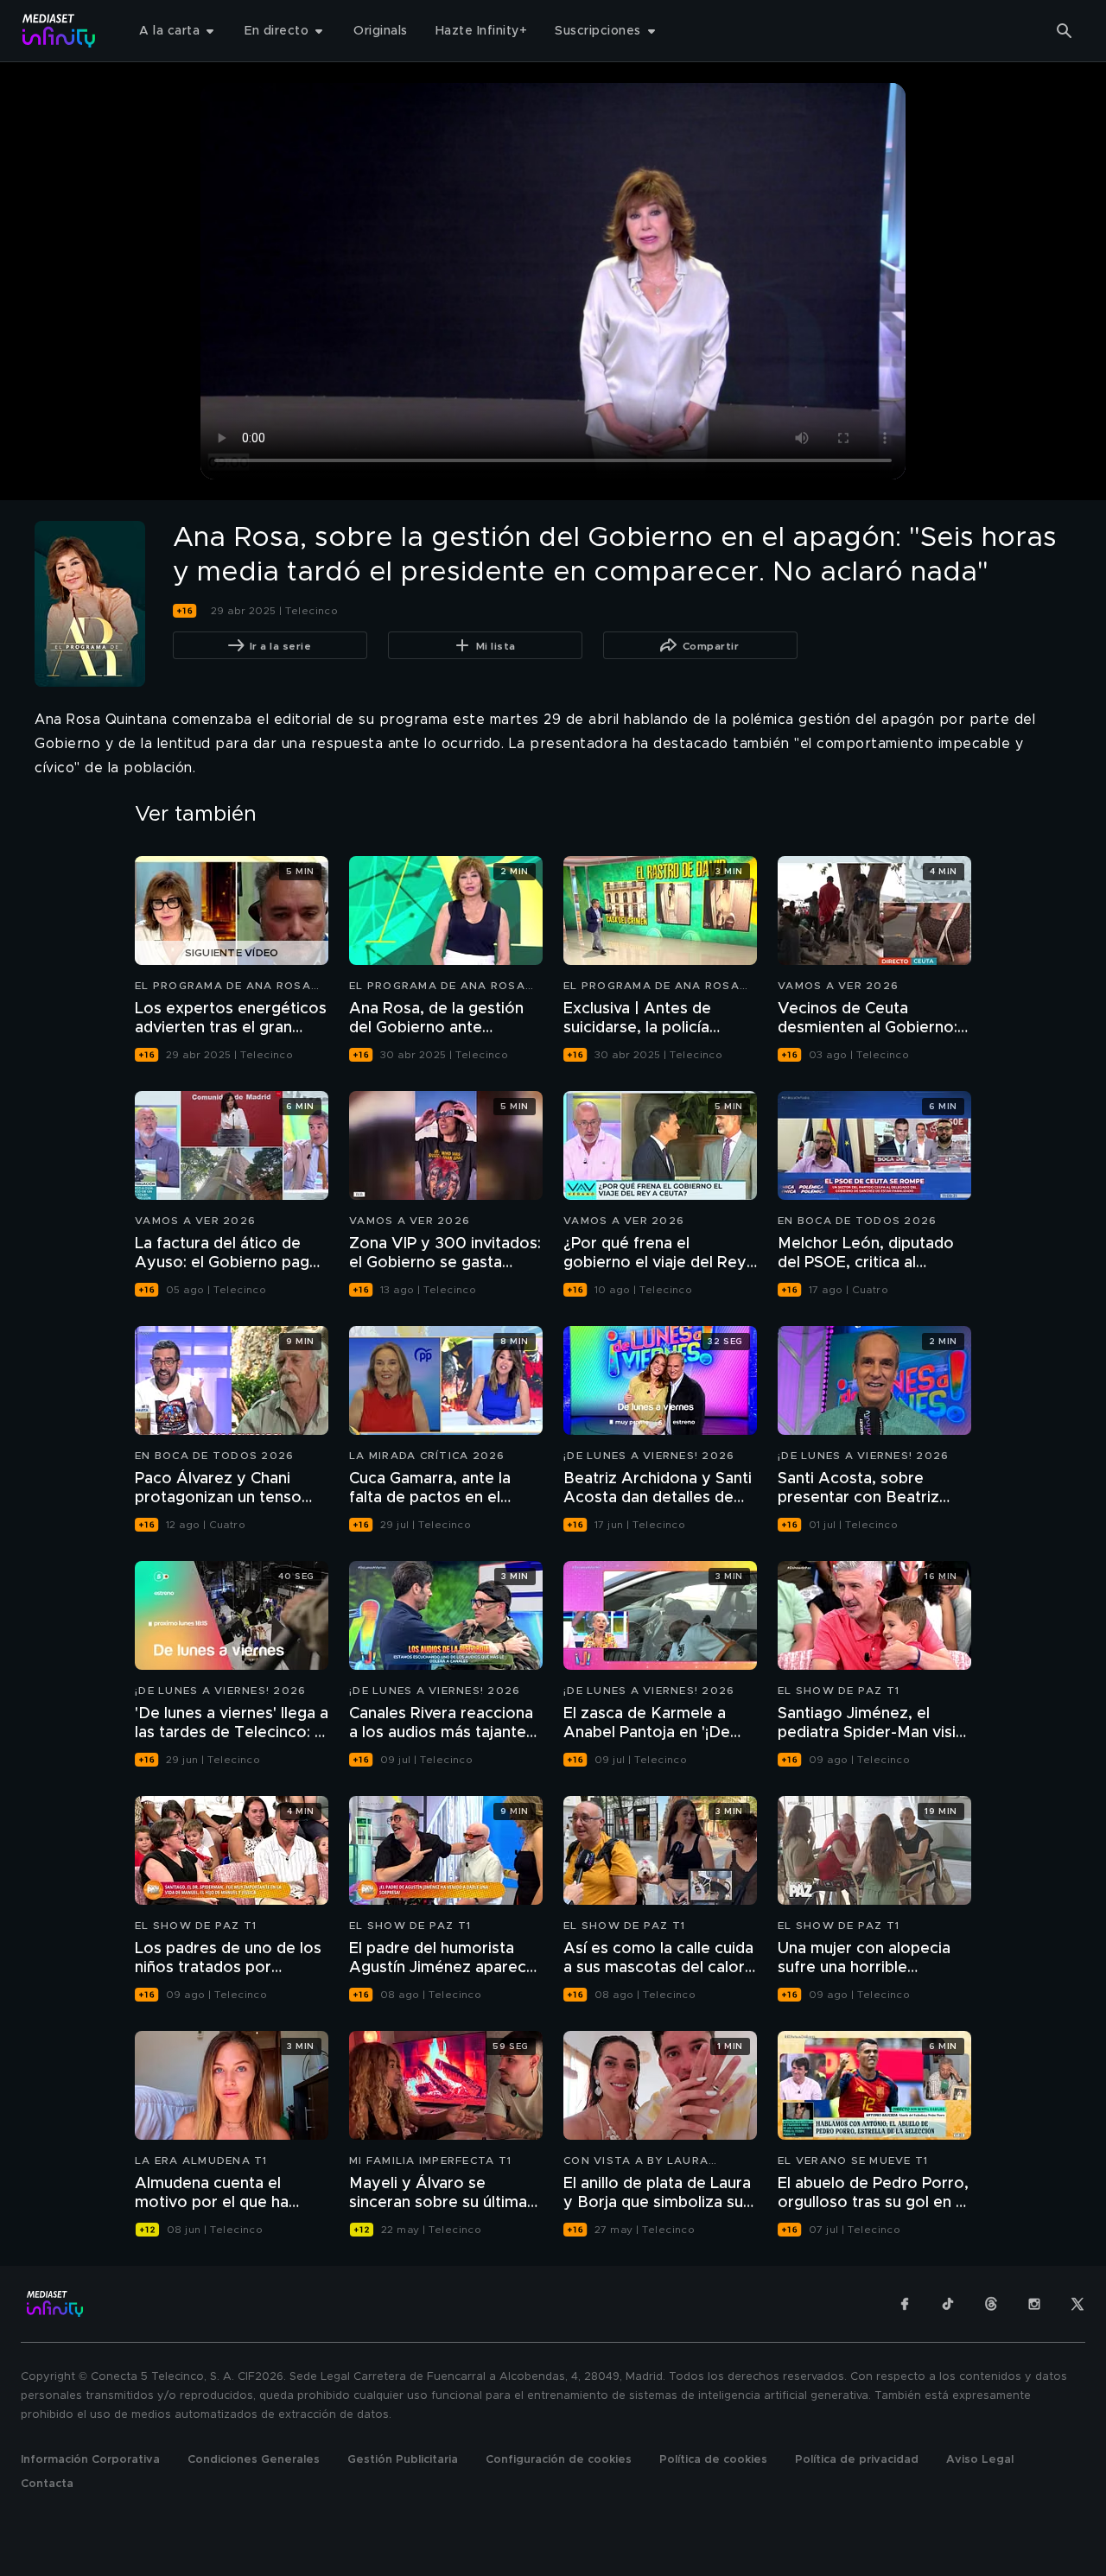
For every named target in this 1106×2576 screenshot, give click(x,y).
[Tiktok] (948, 2304)
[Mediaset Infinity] (59, 31)
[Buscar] (1065, 31)
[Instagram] (1034, 2304)
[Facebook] (905, 2304)
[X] (1077, 2304)
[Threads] (991, 2304)
